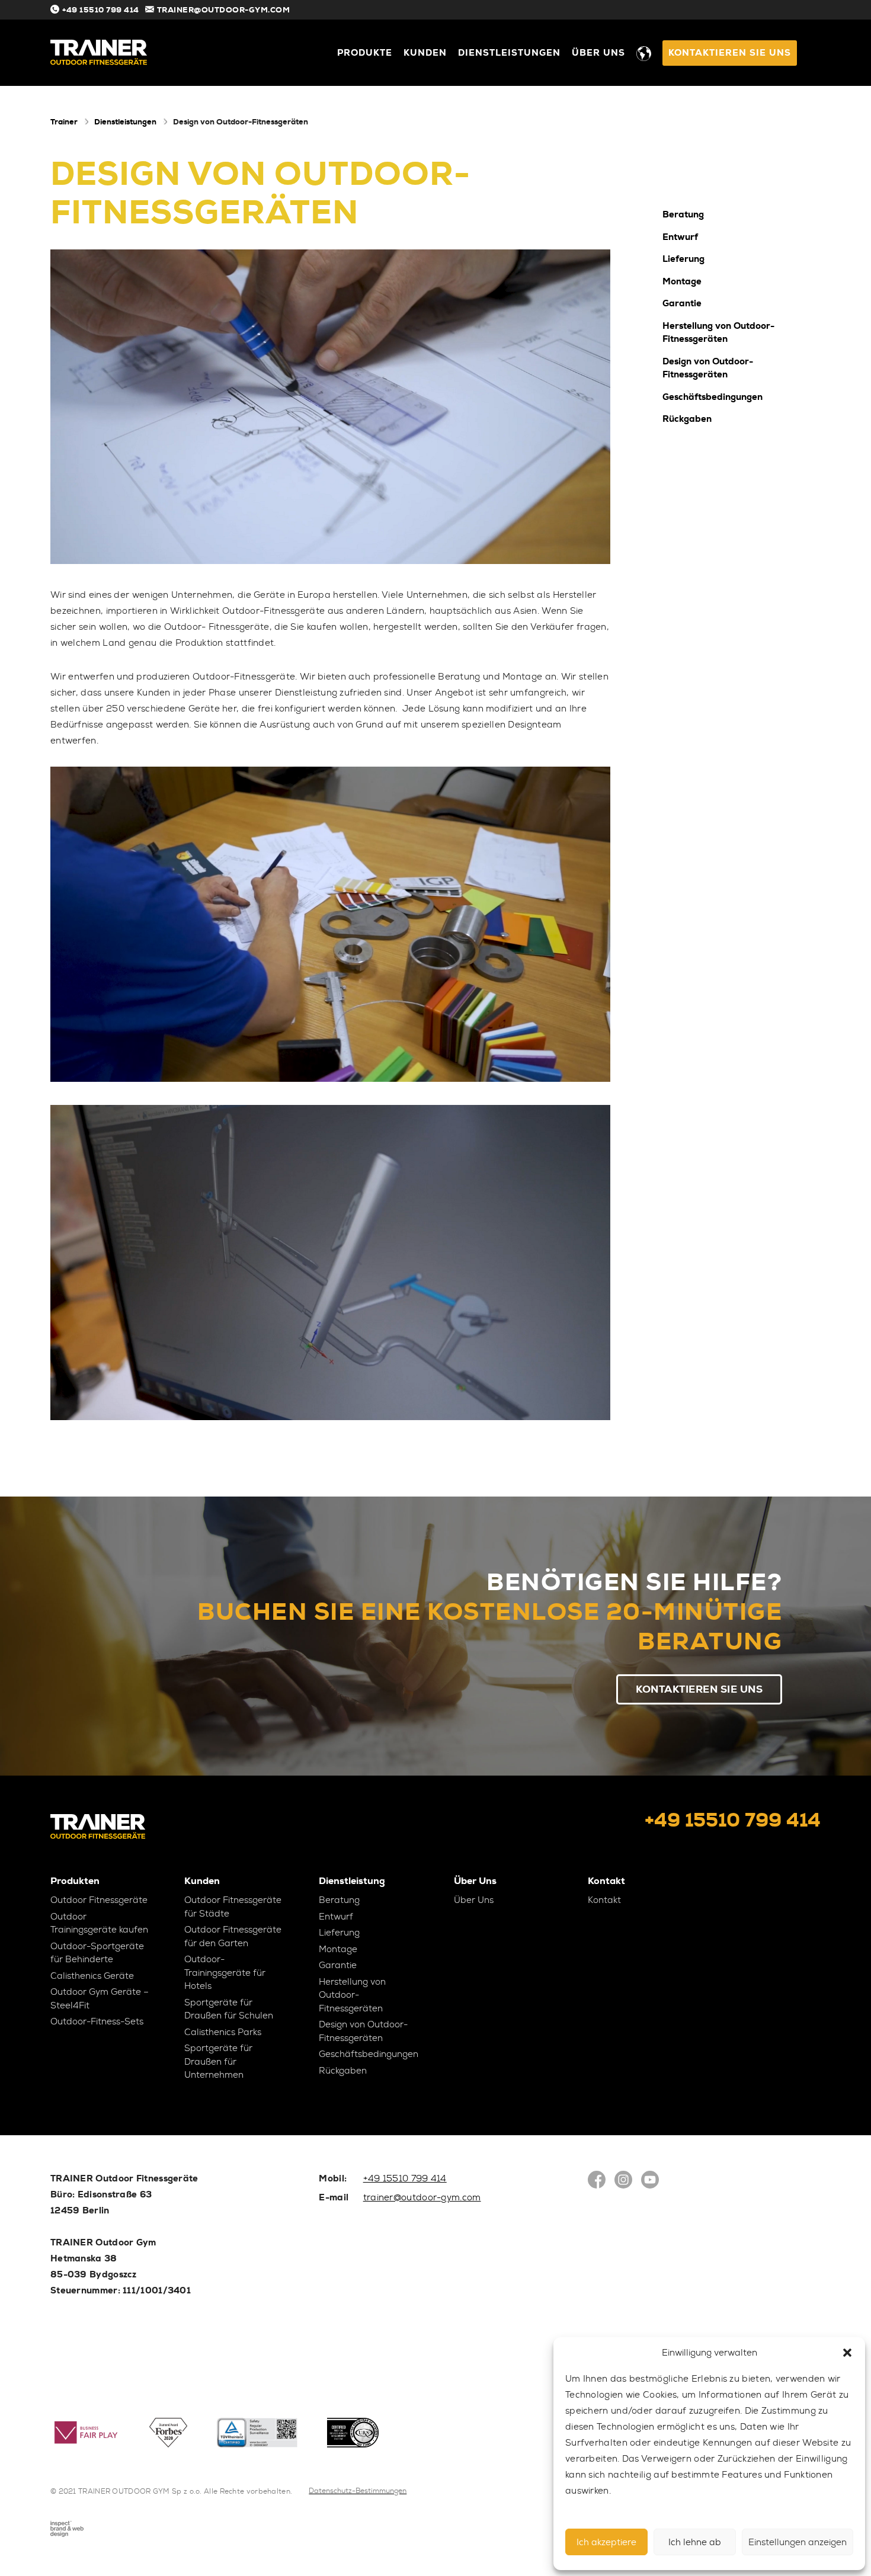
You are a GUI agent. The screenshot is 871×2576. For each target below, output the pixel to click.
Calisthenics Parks (223, 2032)
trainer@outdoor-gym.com (224, 10)
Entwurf (680, 236)
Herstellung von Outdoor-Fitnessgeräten (718, 332)
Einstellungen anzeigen (798, 2542)
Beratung (683, 214)
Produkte (365, 53)
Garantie (682, 303)
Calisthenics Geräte (92, 1976)
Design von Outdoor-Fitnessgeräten (708, 368)
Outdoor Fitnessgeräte (99, 1900)
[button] (847, 2353)
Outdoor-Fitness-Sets (97, 2021)
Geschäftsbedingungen (713, 396)
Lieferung (683, 259)
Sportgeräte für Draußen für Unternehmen (218, 2061)
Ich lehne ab (695, 2542)
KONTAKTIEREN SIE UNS (730, 53)
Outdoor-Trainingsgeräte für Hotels (225, 1973)
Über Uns (598, 53)
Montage (682, 281)
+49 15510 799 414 (101, 10)
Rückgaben (687, 419)
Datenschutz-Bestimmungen (358, 2491)
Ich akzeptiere (606, 2542)
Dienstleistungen (509, 53)
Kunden (425, 53)
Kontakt (604, 1900)
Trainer (64, 122)
